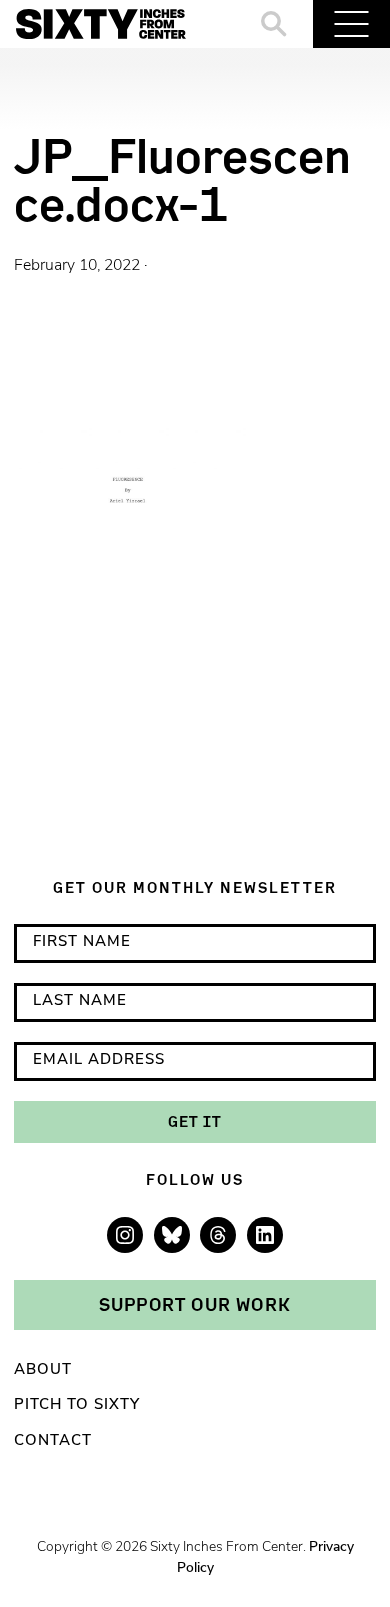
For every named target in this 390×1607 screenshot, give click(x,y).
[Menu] (351, 24)
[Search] (274, 24)
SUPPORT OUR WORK (195, 1304)
